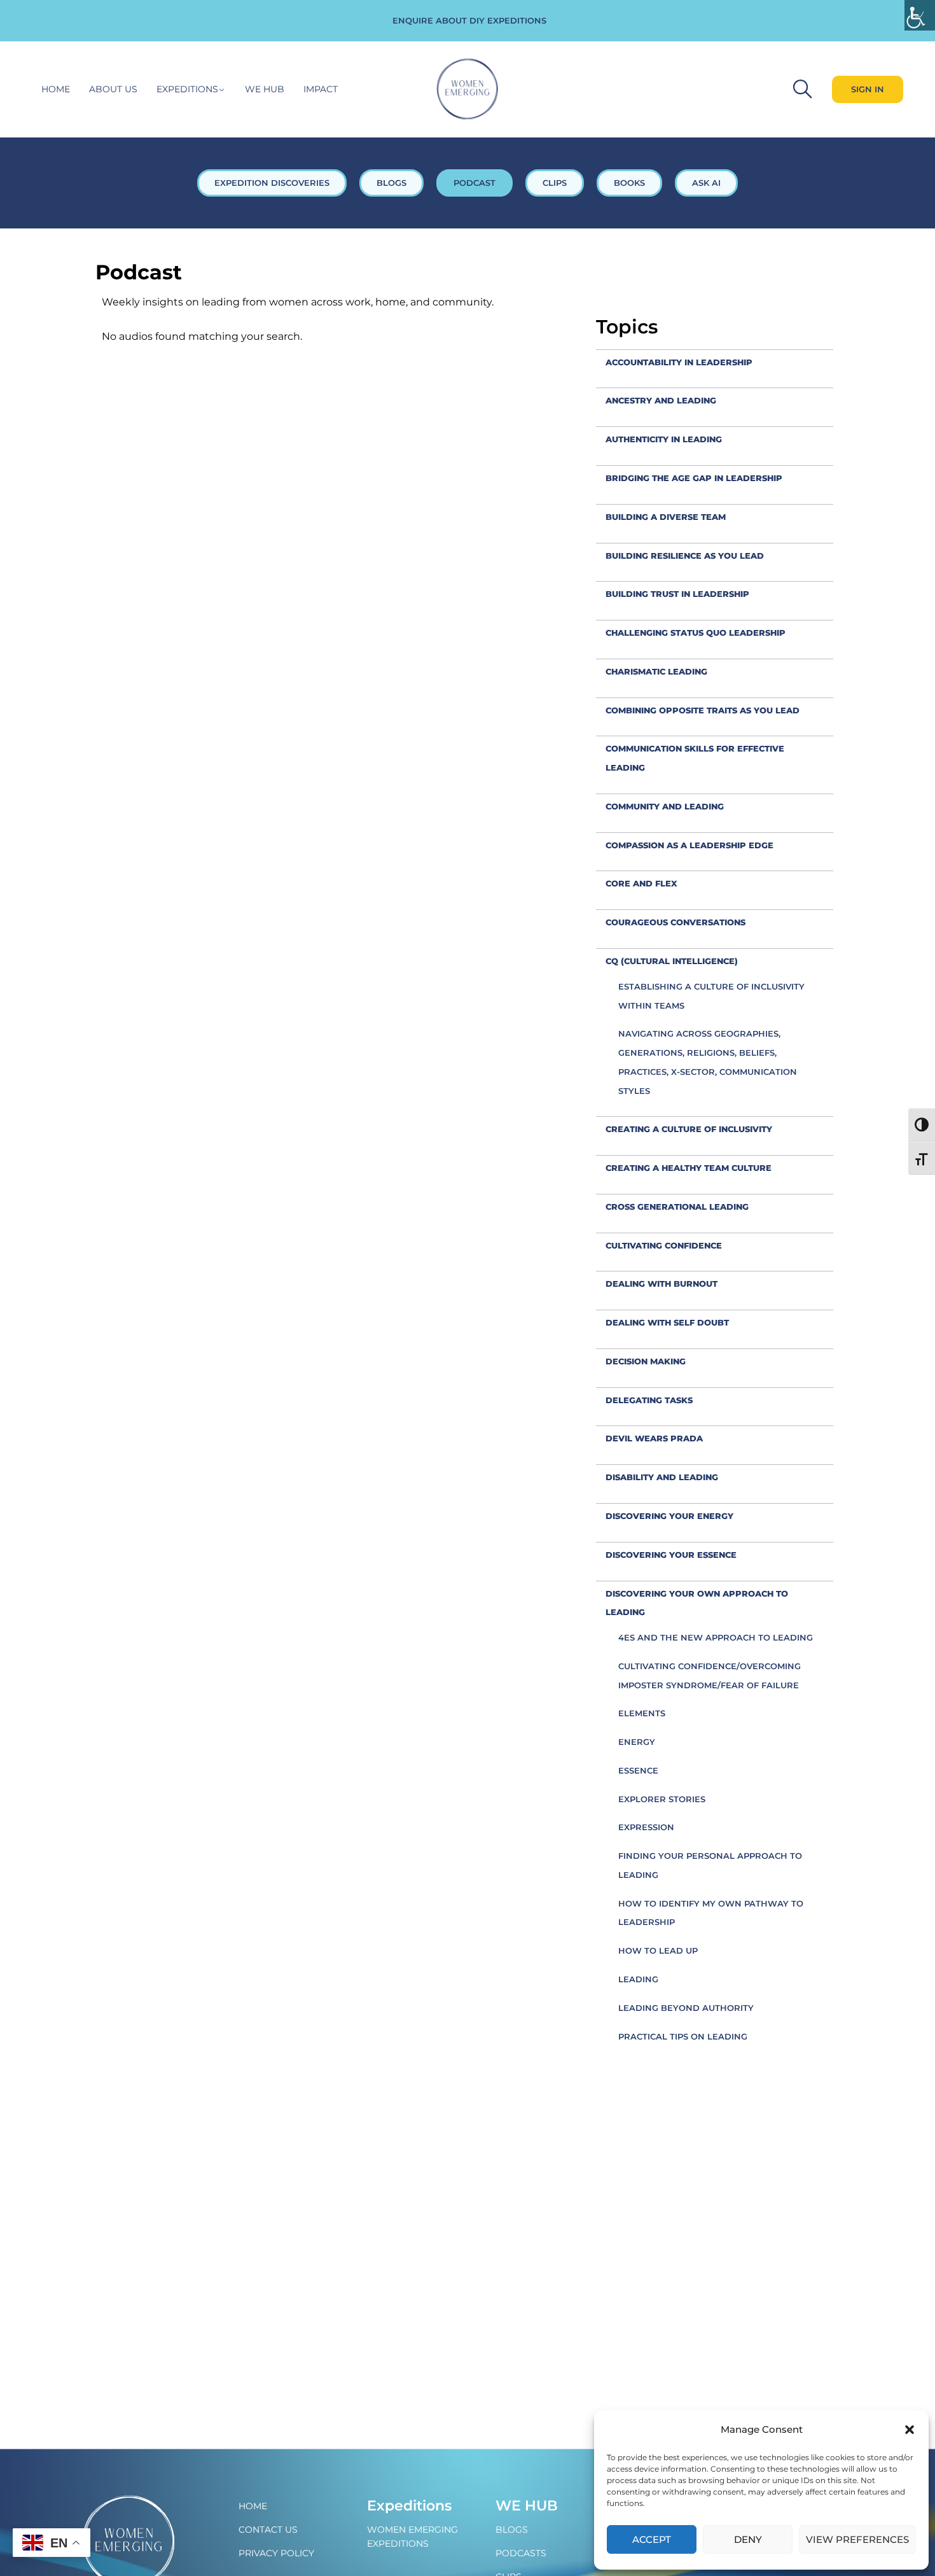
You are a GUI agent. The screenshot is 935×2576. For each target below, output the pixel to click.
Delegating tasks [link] (649, 1400)
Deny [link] (748, 2539)
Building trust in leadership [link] (677, 594)
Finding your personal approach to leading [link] (710, 1865)
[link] (920, 15)
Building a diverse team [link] (666, 517)
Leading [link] (638, 1979)
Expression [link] (646, 1827)
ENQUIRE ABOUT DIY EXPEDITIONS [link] (469, 20)
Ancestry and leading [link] (661, 400)
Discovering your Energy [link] (669, 1516)
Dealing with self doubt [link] (667, 1322)
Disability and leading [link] (662, 1477)
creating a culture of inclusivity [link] (689, 1129)
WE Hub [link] (527, 2506)
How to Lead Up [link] (658, 1950)
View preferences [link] (857, 2539)
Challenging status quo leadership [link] (696, 633)
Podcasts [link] (521, 2553)
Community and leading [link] (665, 806)
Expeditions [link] (187, 89)
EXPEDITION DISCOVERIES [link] (272, 183)
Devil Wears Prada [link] (654, 1438)
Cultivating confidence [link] (664, 1245)
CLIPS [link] (555, 183)
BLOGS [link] (391, 183)
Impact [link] (321, 89)
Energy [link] (637, 1742)
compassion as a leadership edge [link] (689, 845)
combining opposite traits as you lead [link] (703, 710)
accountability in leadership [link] (679, 362)
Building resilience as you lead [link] (685, 556)
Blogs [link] (512, 2530)
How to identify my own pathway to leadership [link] (711, 1913)
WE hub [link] (265, 89)
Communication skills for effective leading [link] (695, 758)
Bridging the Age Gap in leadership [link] (694, 478)
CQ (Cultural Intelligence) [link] (672, 961)
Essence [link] (638, 1770)
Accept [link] (652, 2539)
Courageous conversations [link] (675, 922)
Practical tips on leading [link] (683, 2036)
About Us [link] (113, 89)
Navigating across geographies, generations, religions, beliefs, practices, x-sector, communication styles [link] (708, 1062)
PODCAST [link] (474, 183)
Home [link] (56, 89)
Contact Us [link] (268, 2530)
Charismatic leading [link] (656, 671)
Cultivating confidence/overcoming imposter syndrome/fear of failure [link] (710, 1676)
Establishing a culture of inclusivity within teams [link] (711, 996)
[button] (910, 2430)
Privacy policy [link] (276, 2553)
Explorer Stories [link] (662, 1799)
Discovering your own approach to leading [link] (697, 1603)
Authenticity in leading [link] (664, 439)
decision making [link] (646, 1361)
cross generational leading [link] (677, 1207)
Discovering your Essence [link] (671, 1555)
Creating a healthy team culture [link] (689, 1168)
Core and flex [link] (641, 883)
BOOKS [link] (629, 183)
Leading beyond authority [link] (686, 2008)
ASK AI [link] (706, 183)
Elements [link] (642, 1713)
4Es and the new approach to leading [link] (716, 1637)
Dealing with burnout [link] (661, 1284)
